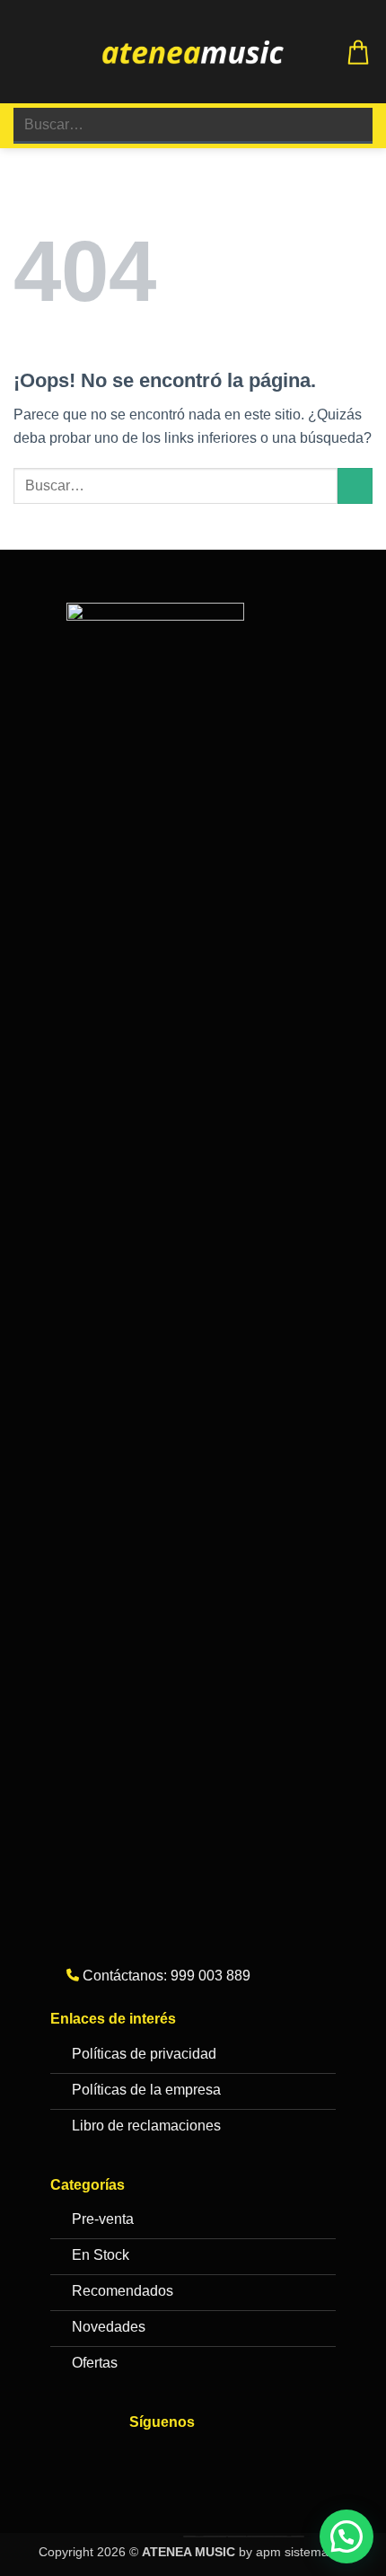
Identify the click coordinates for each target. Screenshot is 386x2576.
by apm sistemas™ (291, 2552)
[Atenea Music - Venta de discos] (193, 52)
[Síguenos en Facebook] (148, 2460)
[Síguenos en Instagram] (184, 2460)
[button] (24, 52)
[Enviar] (351, 125)
